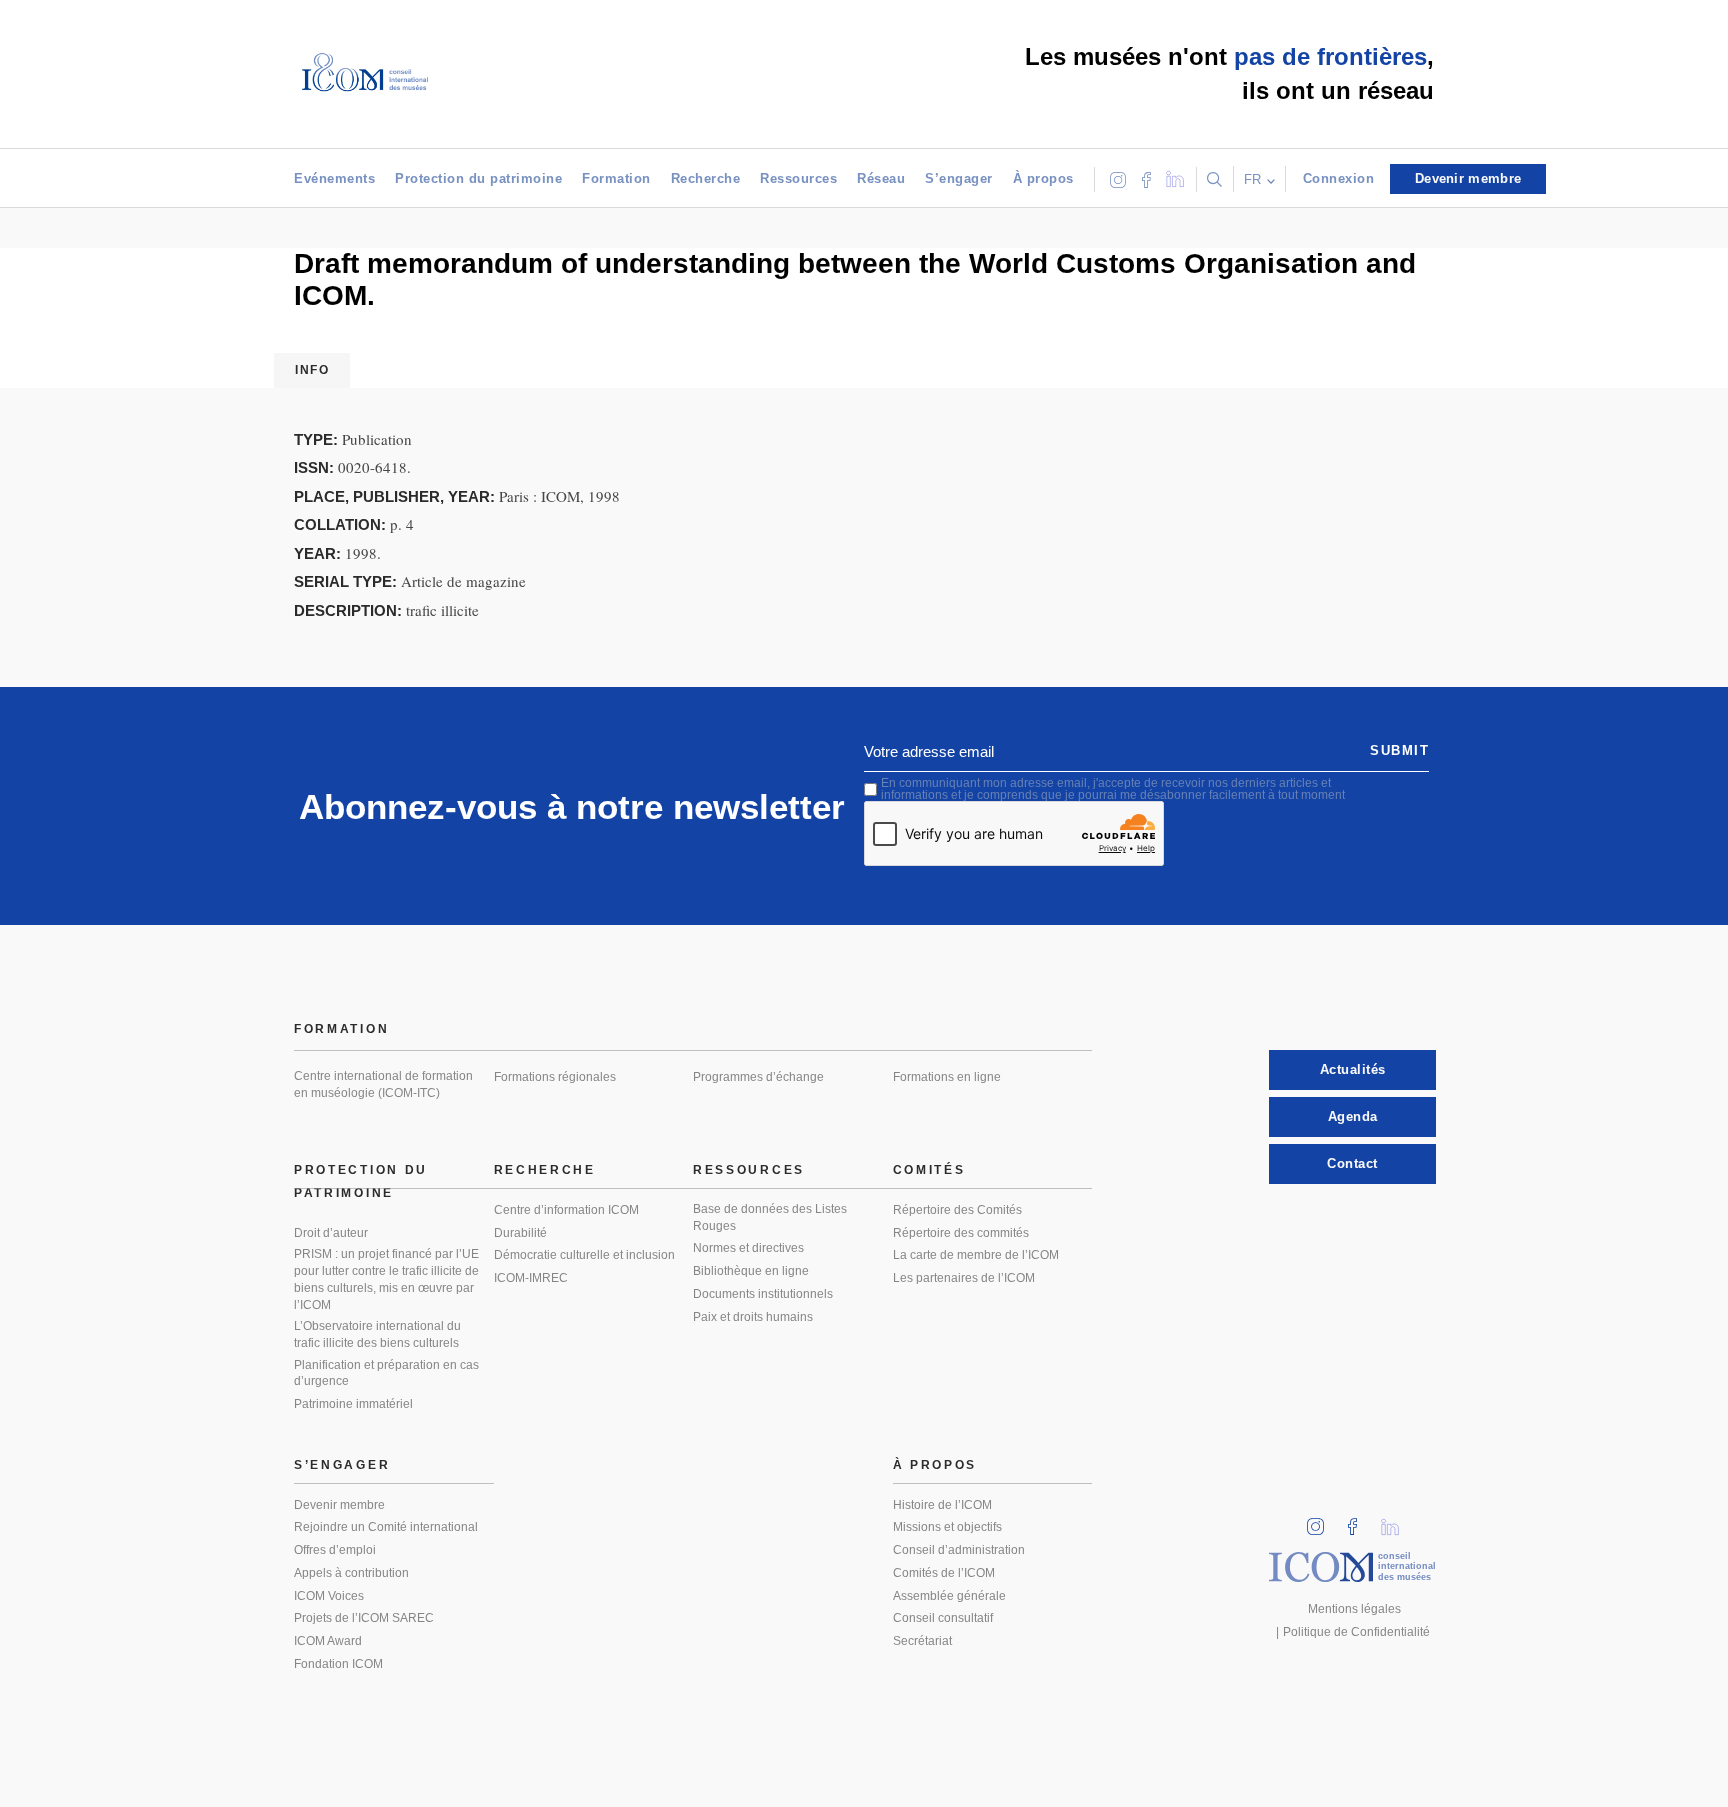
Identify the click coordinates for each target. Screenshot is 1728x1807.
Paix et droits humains (753, 1317)
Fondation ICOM (338, 1664)
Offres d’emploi (335, 1550)
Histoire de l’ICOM (942, 1505)
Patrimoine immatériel (353, 1404)
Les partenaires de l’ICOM (964, 1278)
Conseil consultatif (943, 1618)
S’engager (959, 178)
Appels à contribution (351, 1573)
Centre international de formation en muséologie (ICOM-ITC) (383, 1084)
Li (1397, 1520)
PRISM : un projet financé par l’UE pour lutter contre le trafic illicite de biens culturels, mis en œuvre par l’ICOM (386, 1279)
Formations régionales (555, 1077)
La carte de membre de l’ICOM (976, 1255)
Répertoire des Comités (957, 1210)
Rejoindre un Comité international (386, 1527)
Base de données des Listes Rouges (770, 1217)
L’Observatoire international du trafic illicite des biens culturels (377, 1334)
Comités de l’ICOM (944, 1573)
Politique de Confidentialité (1356, 1632)
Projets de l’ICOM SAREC (364, 1618)
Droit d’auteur (331, 1233)
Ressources (798, 178)
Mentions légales (1354, 1609)
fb (1359, 1520)
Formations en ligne (947, 1077)
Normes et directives (748, 1248)
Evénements (334, 178)
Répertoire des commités (961, 1233)
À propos (1043, 178)
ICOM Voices (329, 1596)
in (1322, 1520)
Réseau (881, 178)
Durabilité (520, 1233)
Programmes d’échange (758, 1077)
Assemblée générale (949, 1596)
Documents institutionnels (763, 1294)
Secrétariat (922, 1641)
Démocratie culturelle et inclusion (584, 1255)
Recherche (706, 178)
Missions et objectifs (947, 1527)
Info (312, 370)
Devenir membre (339, 1505)
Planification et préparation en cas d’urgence (386, 1373)
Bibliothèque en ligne (751, 1271)
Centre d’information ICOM (566, 1210)
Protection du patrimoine (478, 178)
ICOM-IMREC (531, 1278)
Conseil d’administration (959, 1550)
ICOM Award (328, 1641)
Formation (616, 178)
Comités (929, 1170)
